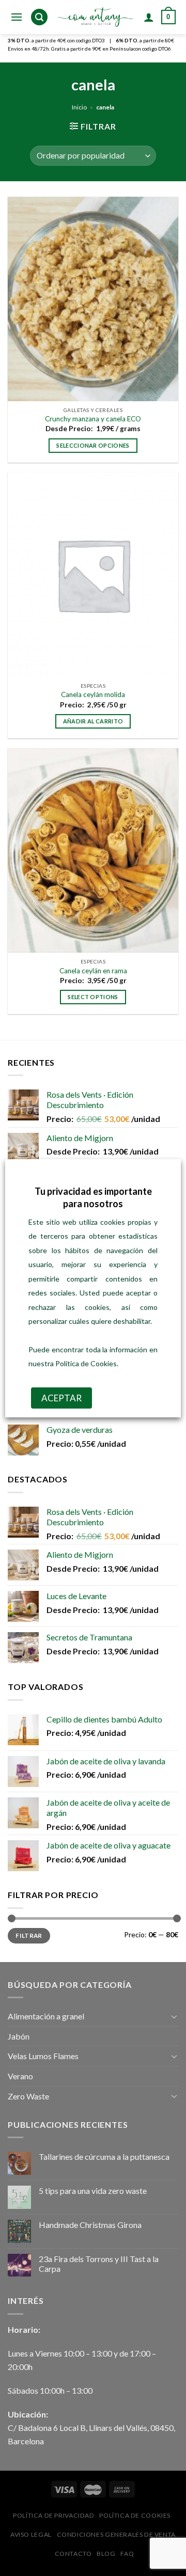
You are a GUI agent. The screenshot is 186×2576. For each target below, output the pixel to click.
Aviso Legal (31, 2534)
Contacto (73, 2554)
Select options (93, 997)
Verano (20, 2076)
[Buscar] (39, 17)
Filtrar (29, 1935)
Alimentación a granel (46, 2016)
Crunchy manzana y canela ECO (93, 419)
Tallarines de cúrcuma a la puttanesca (104, 2156)
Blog (106, 2554)
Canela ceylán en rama (93, 971)
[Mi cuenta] (149, 17)
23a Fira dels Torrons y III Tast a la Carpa (99, 2264)
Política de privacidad (53, 2515)
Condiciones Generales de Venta (116, 2534)
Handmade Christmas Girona (90, 2225)
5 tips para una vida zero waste (93, 2191)
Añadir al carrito (93, 721)
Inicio (79, 107)
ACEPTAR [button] (61, 1398)
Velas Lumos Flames (43, 2056)
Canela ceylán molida (93, 694)
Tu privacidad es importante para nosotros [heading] (93, 1197)
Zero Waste (28, 2096)
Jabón (19, 2036)
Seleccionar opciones (93, 445)
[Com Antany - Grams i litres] (96, 17)
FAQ (127, 2554)
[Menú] (17, 17)
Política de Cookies (135, 2515)
